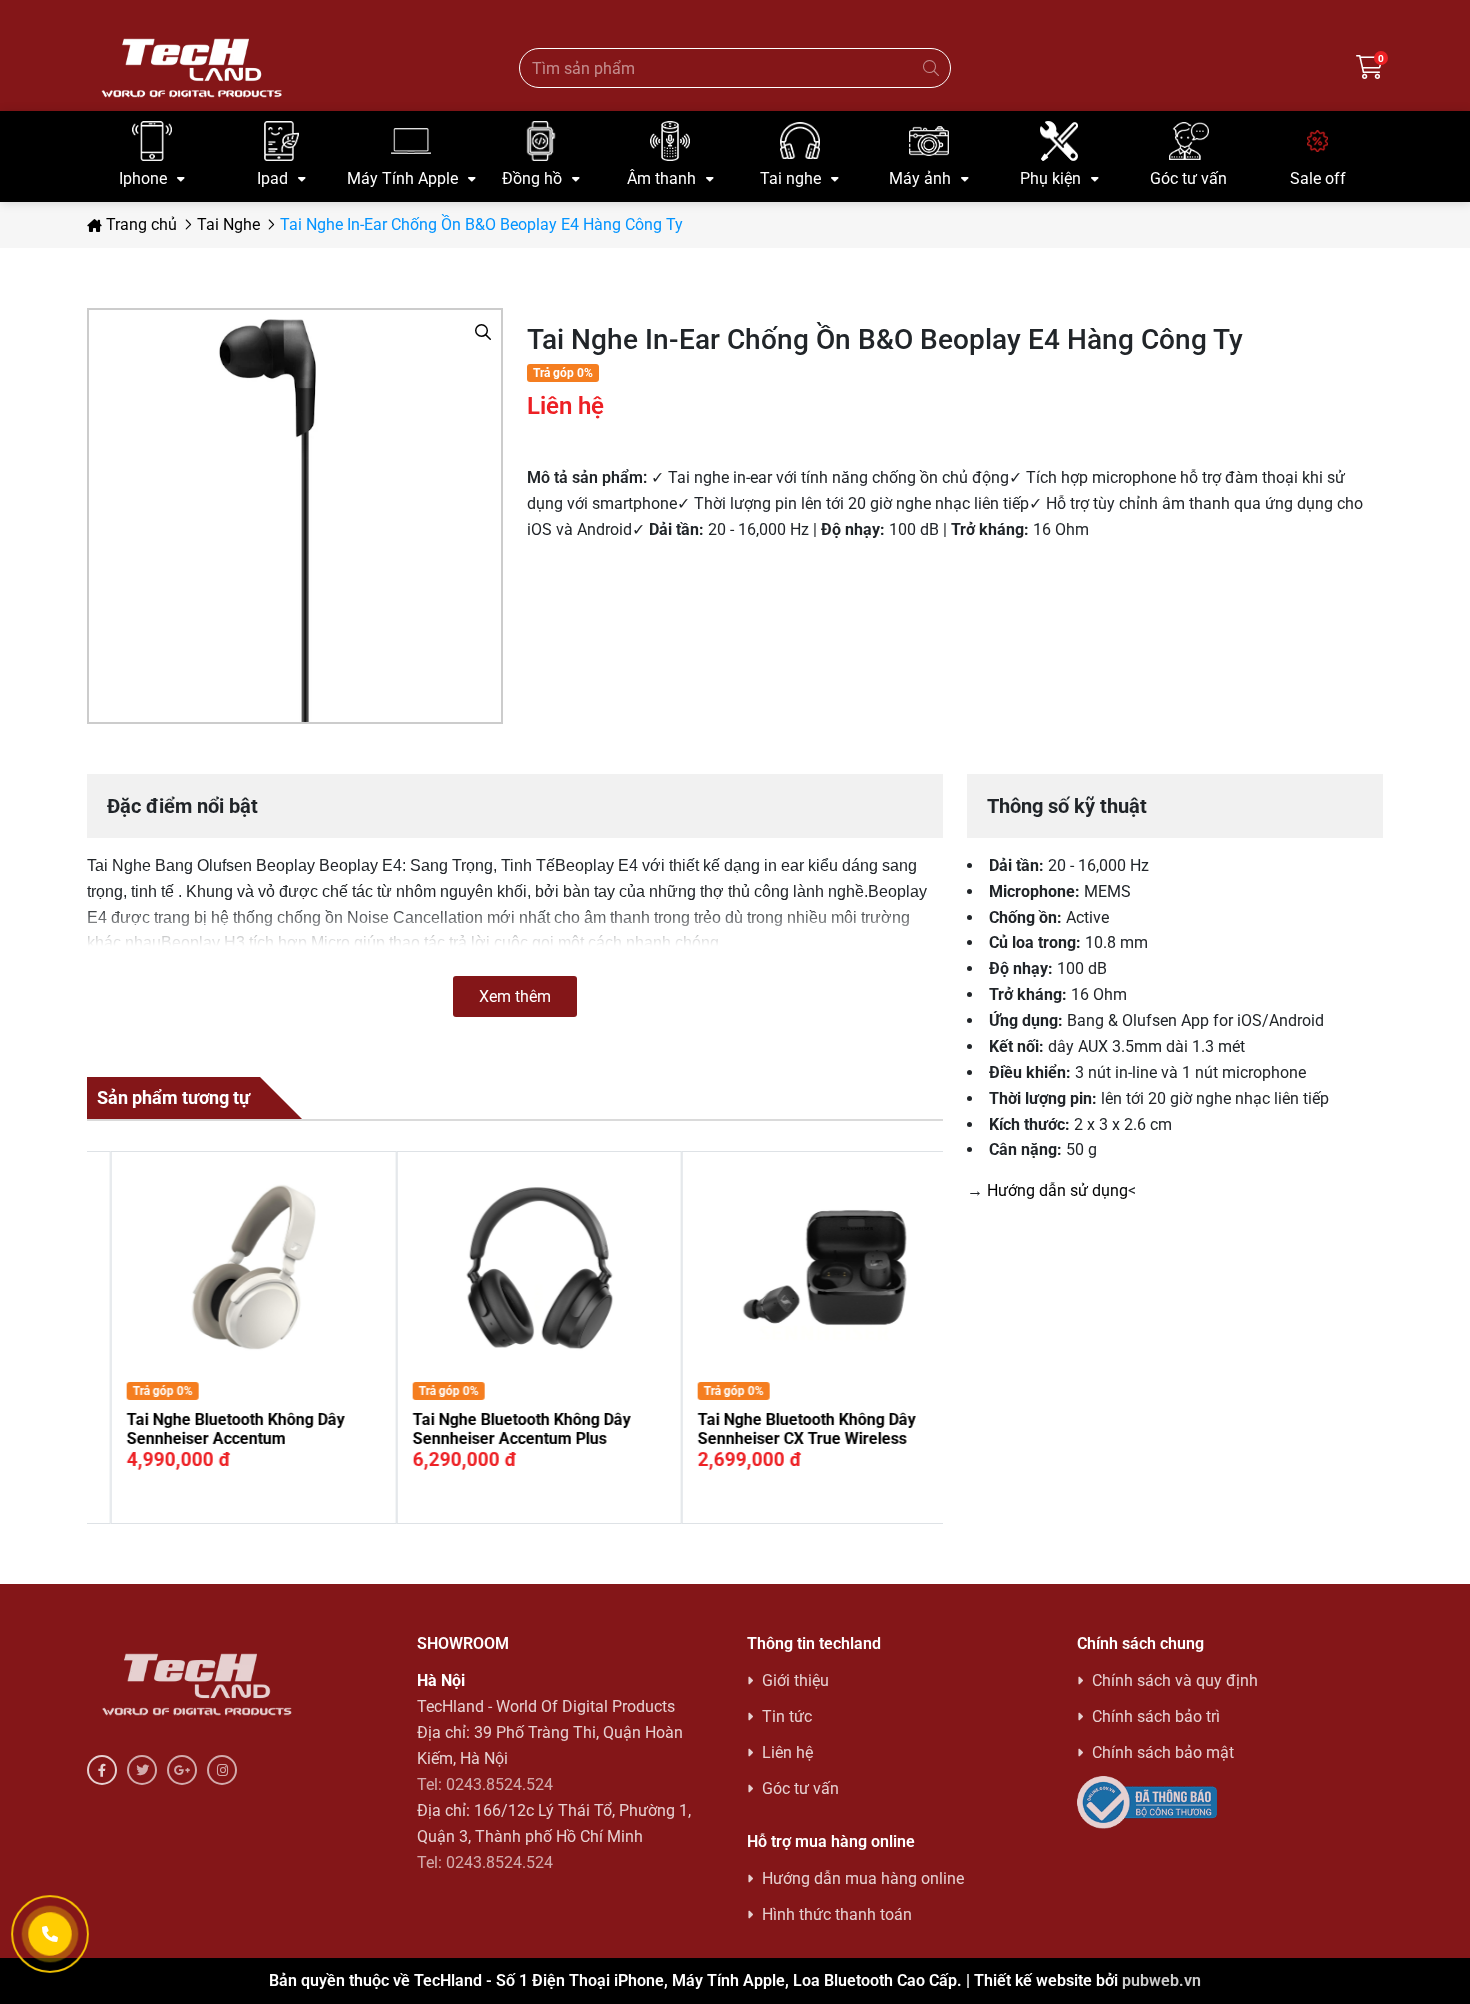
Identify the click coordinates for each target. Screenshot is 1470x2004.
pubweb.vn (1161, 1980)
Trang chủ (139, 224)
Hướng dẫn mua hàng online (863, 1878)
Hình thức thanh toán (837, 1914)
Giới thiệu (795, 1680)
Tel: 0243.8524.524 (485, 1784)
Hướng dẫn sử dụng (1057, 1190)
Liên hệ (787, 1752)
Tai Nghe (228, 224)
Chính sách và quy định (1175, 1680)
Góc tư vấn (800, 1788)
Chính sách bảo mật (1163, 1752)
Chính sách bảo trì (1156, 1716)
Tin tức (787, 1716)
